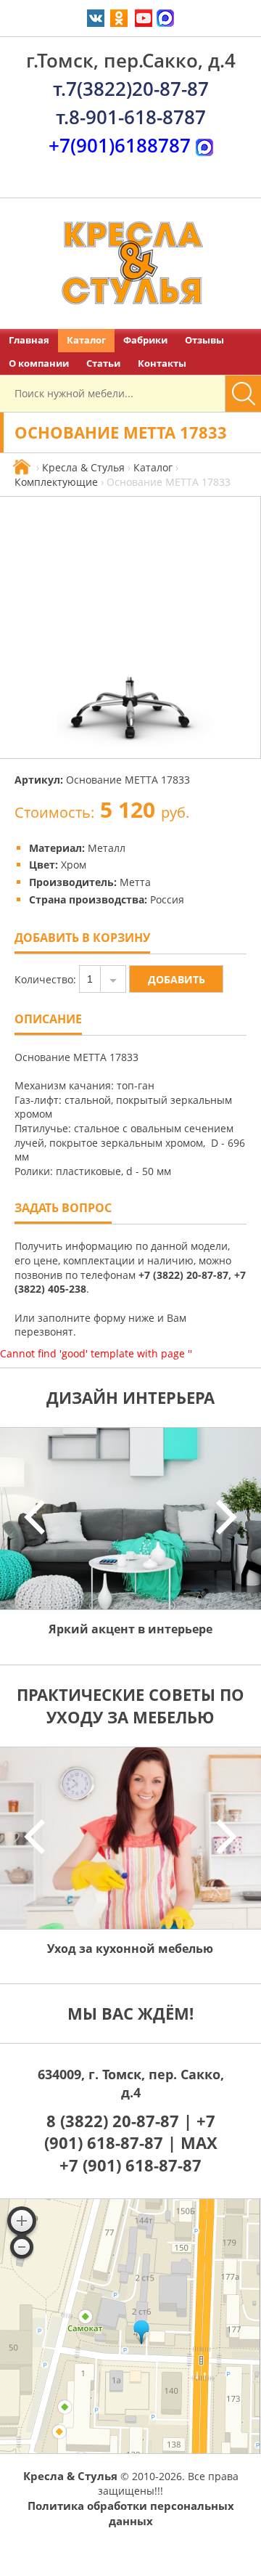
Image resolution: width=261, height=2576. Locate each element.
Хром (74, 865)
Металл (107, 848)
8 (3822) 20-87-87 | (121, 2121)
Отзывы (204, 340)
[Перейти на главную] (130, 264)
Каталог (86, 340)
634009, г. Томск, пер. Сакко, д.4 (131, 2083)
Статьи (103, 363)
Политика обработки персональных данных (131, 2513)
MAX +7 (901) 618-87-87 (138, 2154)
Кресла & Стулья (83, 467)
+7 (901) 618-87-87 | (130, 2132)
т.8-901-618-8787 (131, 117)
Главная (29, 340)
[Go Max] (165, 17)
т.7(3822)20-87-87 (131, 89)
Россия (167, 899)
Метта (135, 882)
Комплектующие (56, 482)
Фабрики (145, 340)
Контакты (162, 363)
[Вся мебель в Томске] (22, 467)
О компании (39, 363)
